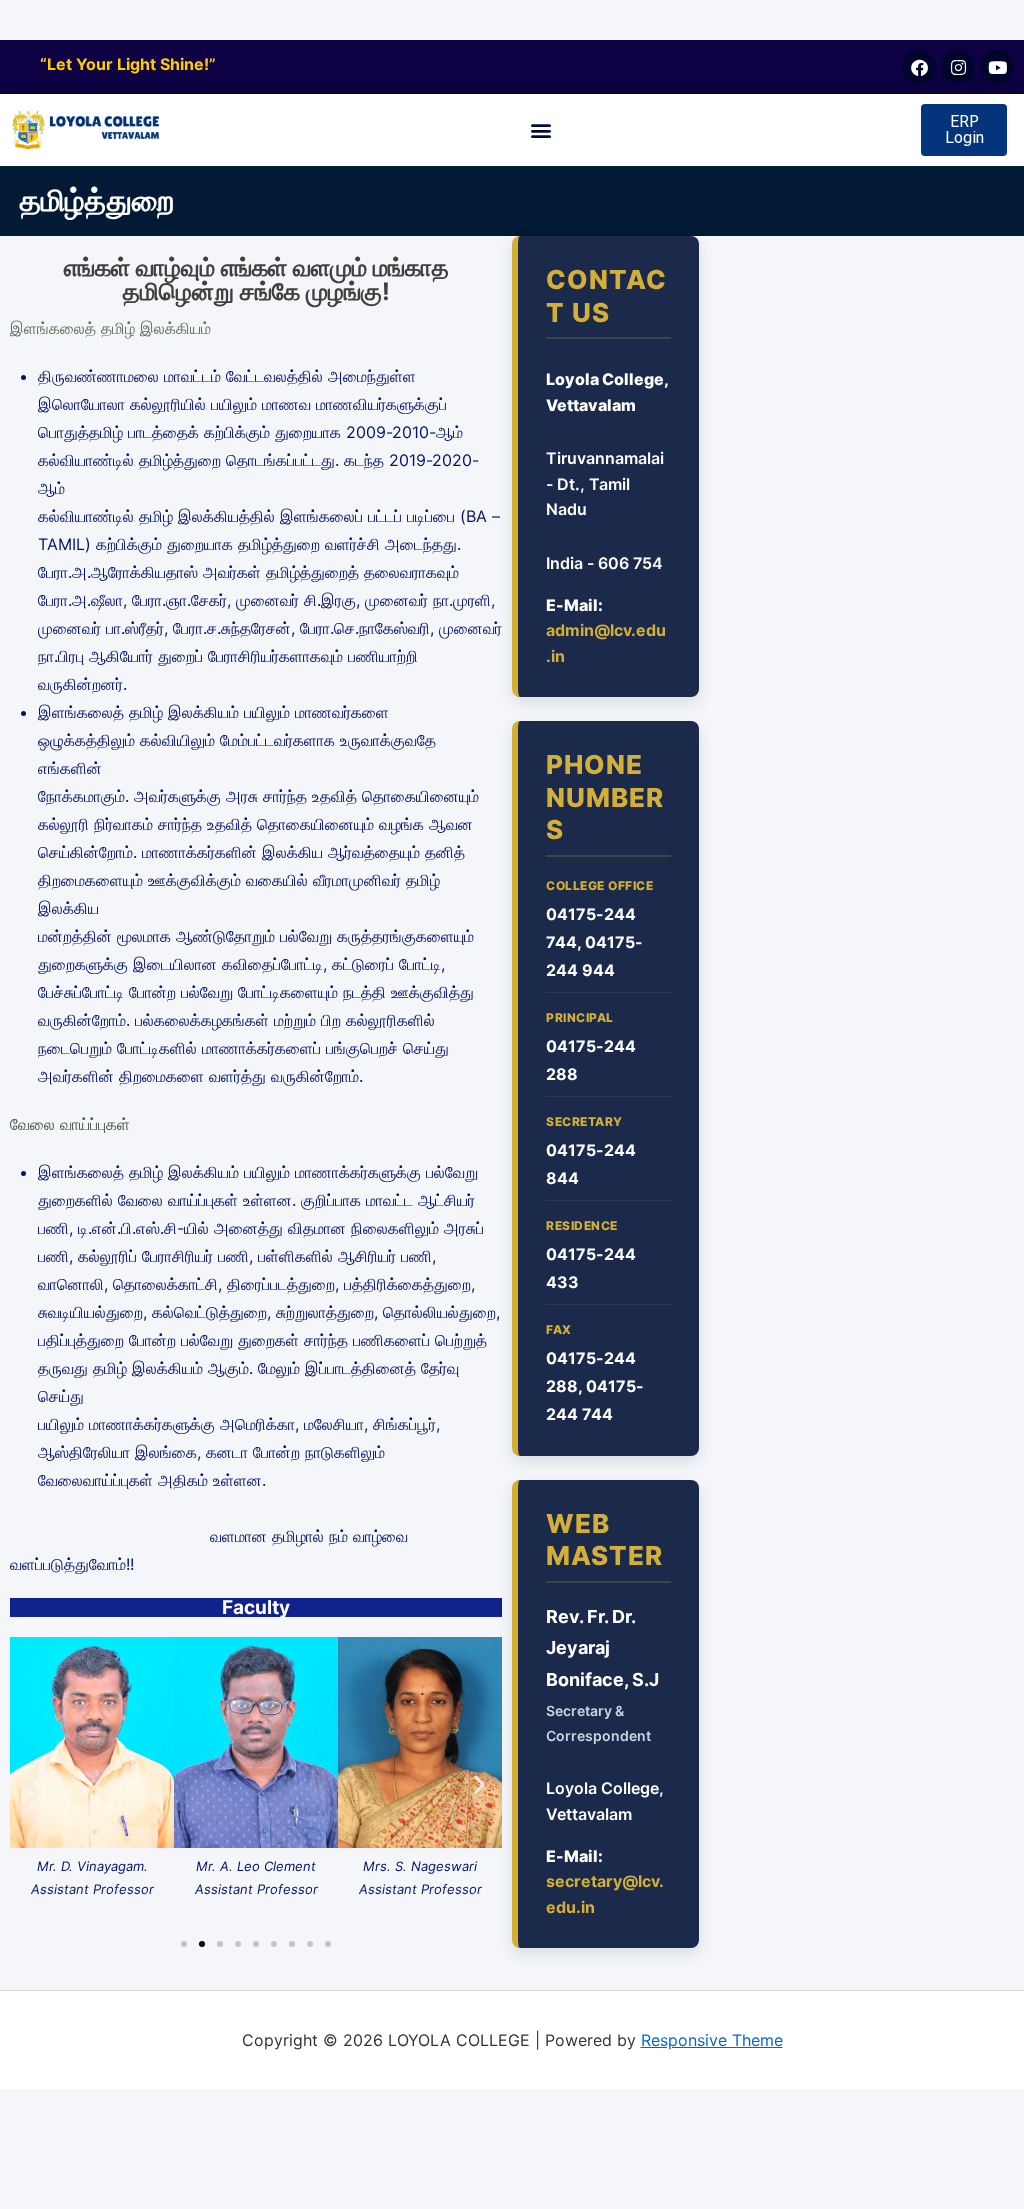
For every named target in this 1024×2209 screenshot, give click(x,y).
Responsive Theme (712, 2040)
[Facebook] (919, 67)
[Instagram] (958, 67)
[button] (541, 130)
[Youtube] (997, 67)
